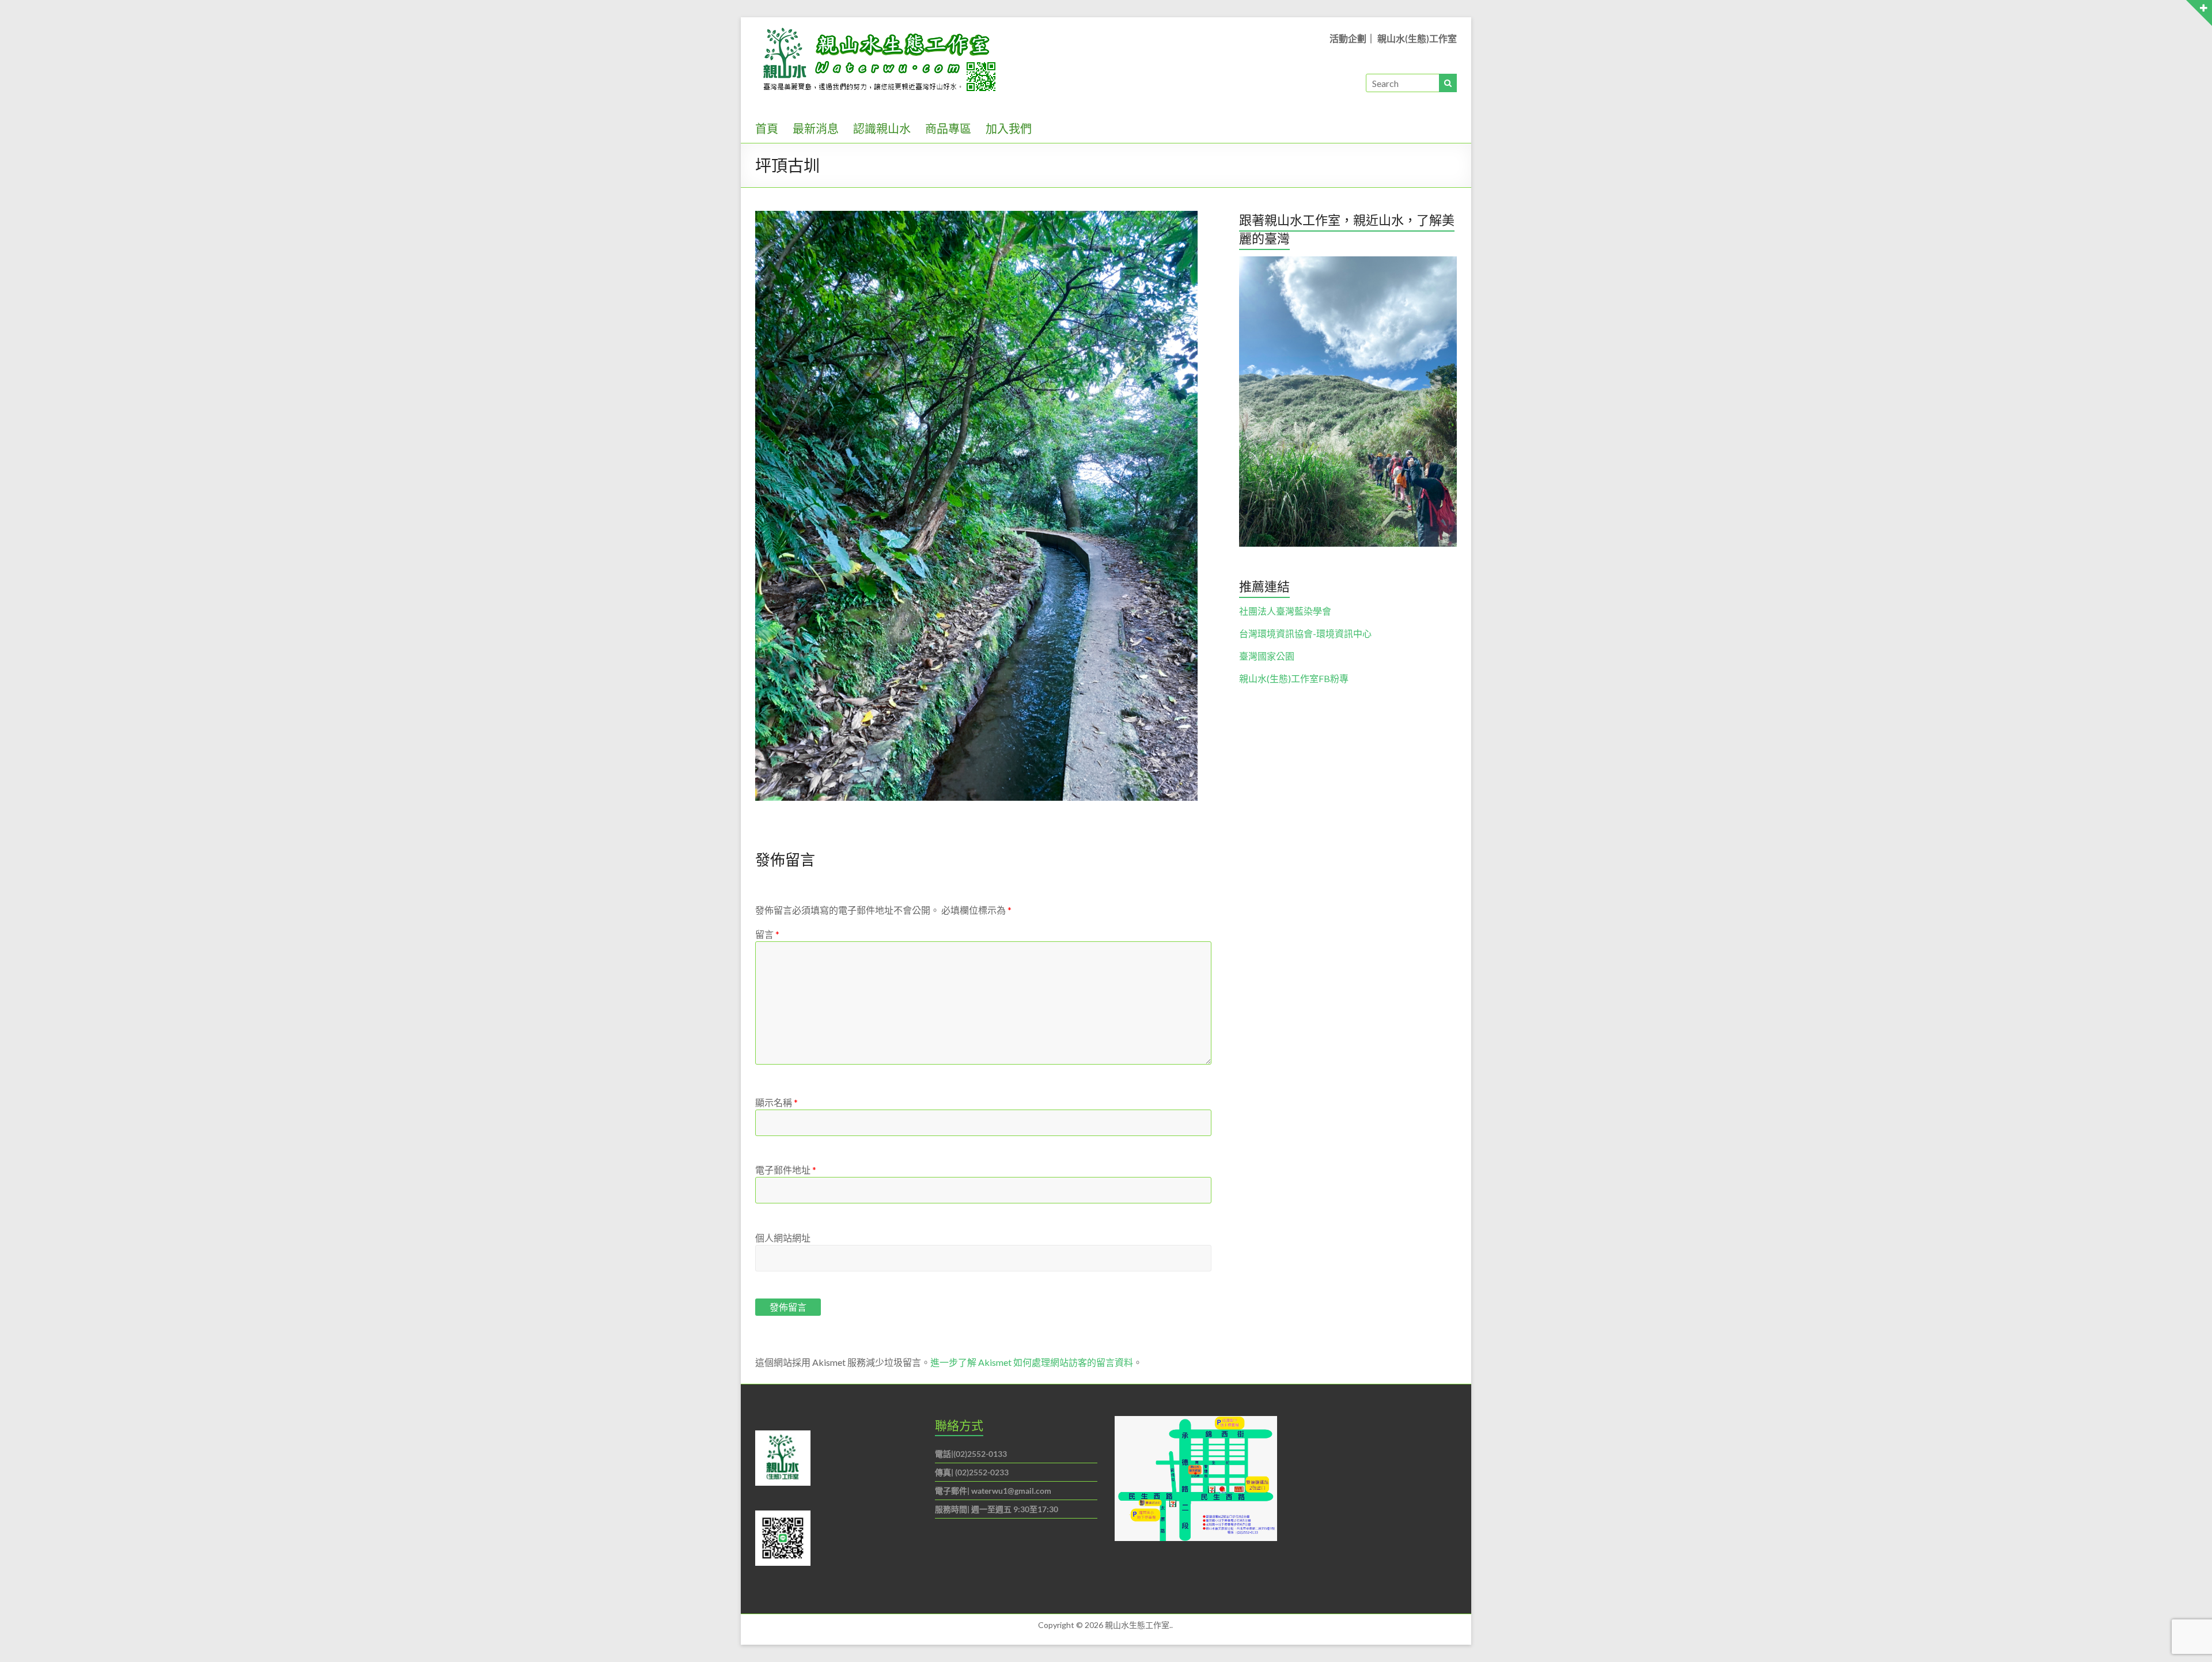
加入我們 (1009, 128)
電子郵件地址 (786, 1170)
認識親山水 (882, 128)
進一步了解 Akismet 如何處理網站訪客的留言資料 (1032, 1362)
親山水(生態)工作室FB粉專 (1294, 678)
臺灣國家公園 (1267, 656)
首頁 (767, 128)
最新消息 (816, 128)
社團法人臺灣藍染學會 (1285, 611)
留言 (767, 934)
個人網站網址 (783, 1238)
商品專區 (948, 128)
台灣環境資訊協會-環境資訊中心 (1305, 633)
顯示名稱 (777, 1102)
